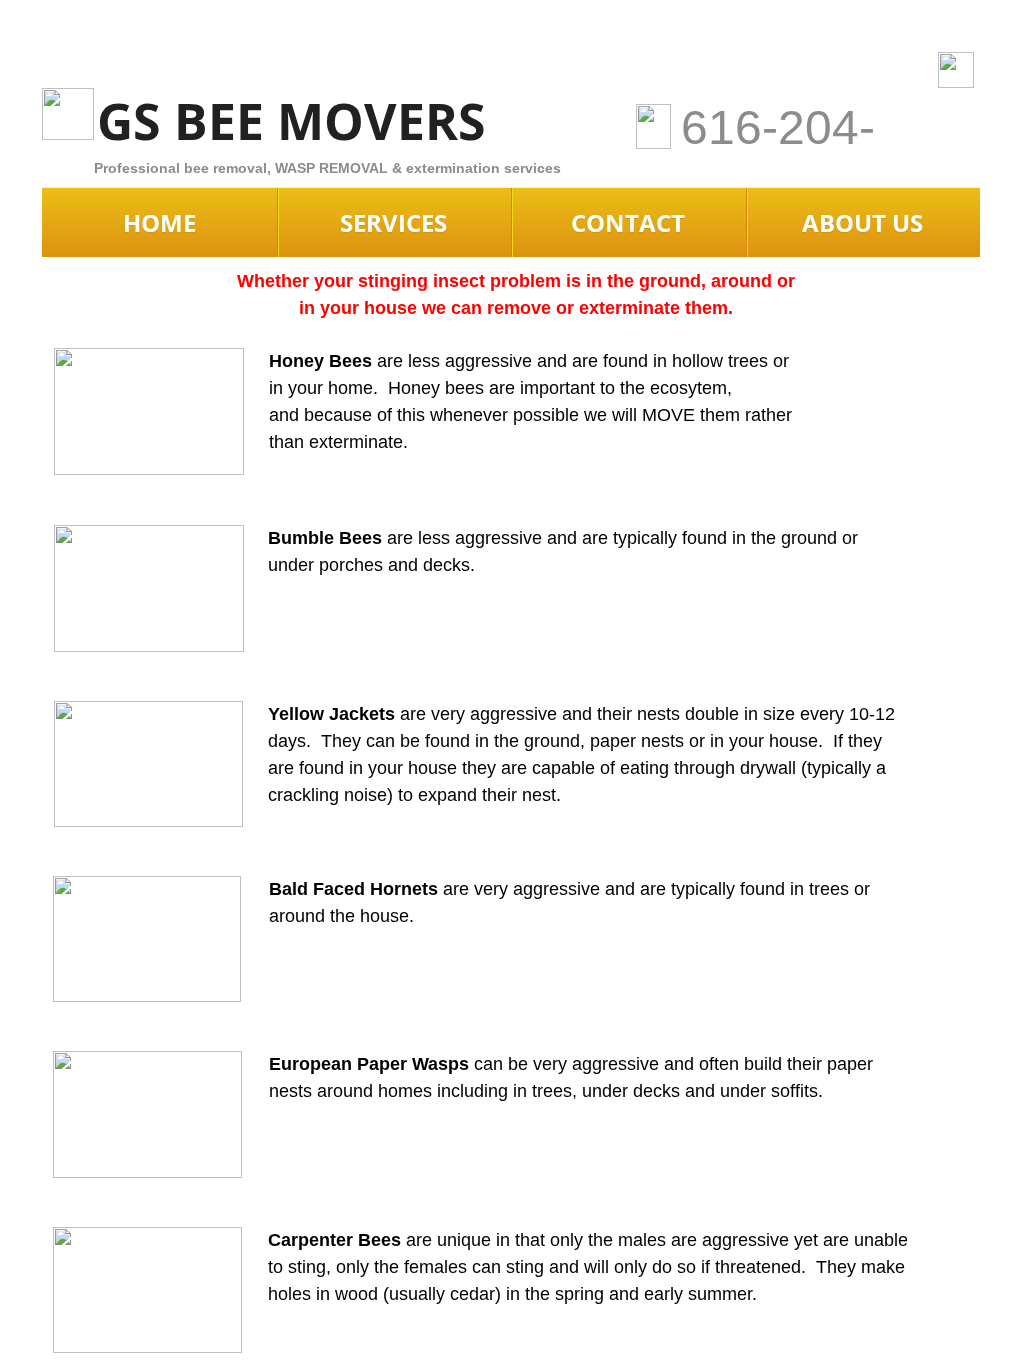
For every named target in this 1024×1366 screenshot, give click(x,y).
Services (393, 222)
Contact (628, 222)
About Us (862, 222)
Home (159, 222)
